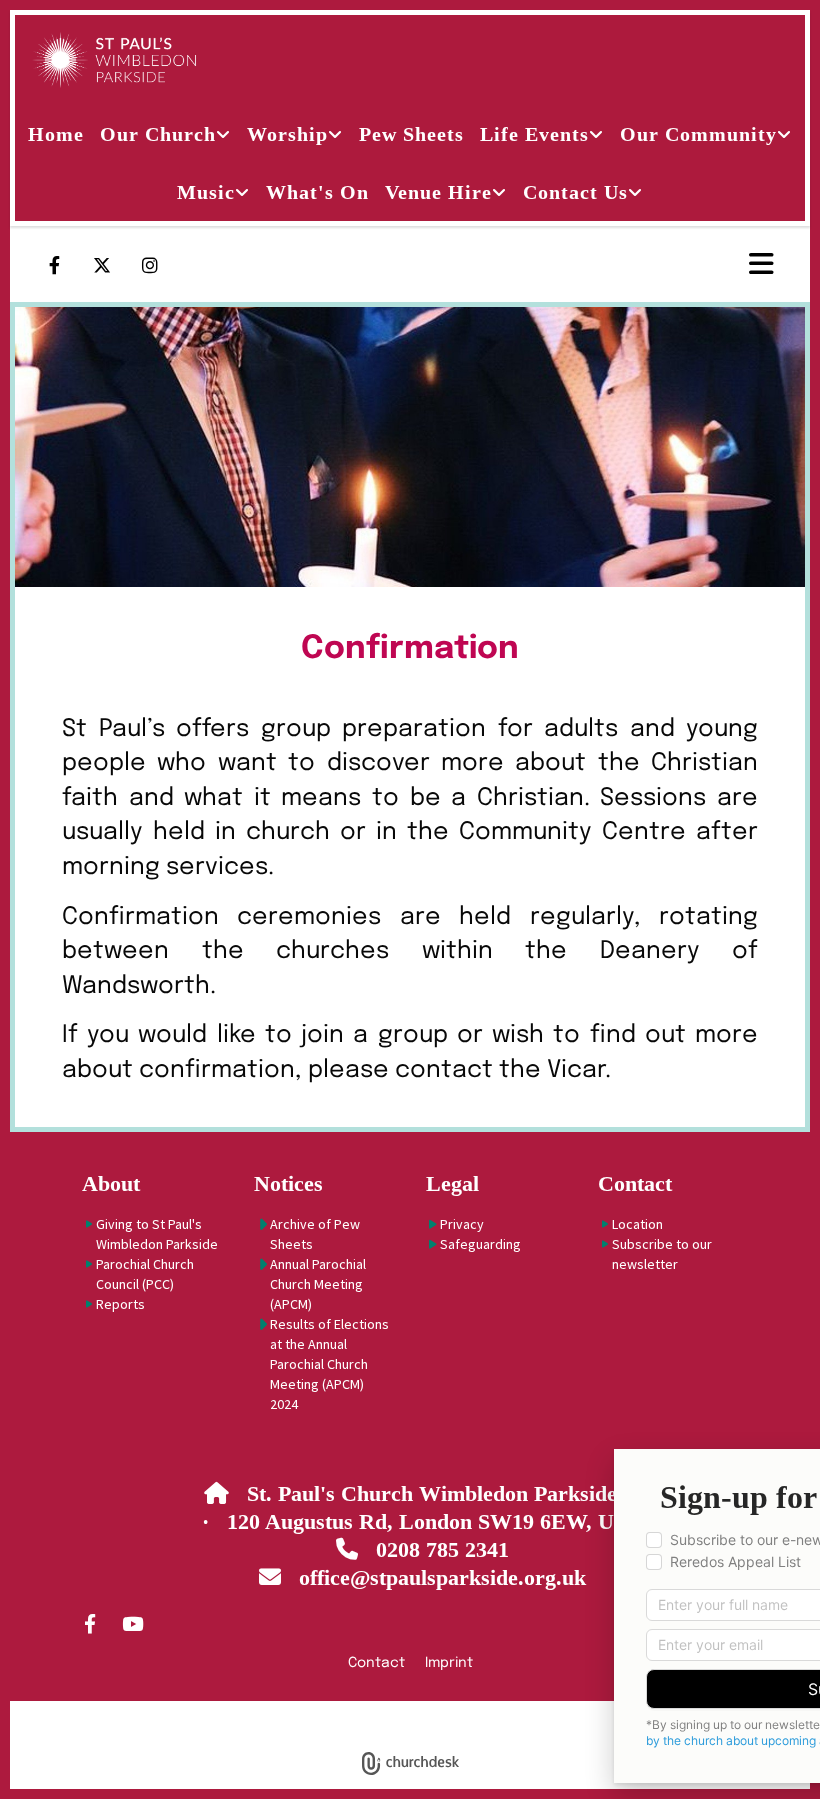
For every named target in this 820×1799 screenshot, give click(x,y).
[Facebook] (54, 265)
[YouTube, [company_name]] (132, 1623)
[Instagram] (150, 265)
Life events (534, 134)
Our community (698, 134)
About (111, 1183)
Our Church (158, 134)
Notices (288, 1183)
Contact (635, 1183)
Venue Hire (438, 192)
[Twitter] (102, 265)
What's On (317, 192)
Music (206, 192)
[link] (165, 134)
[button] (695, 265)
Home (56, 134)
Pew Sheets (411, 134)
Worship (287, 134)
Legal (452, 1183)
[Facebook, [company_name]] (90, 1623)
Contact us (575, 192)
